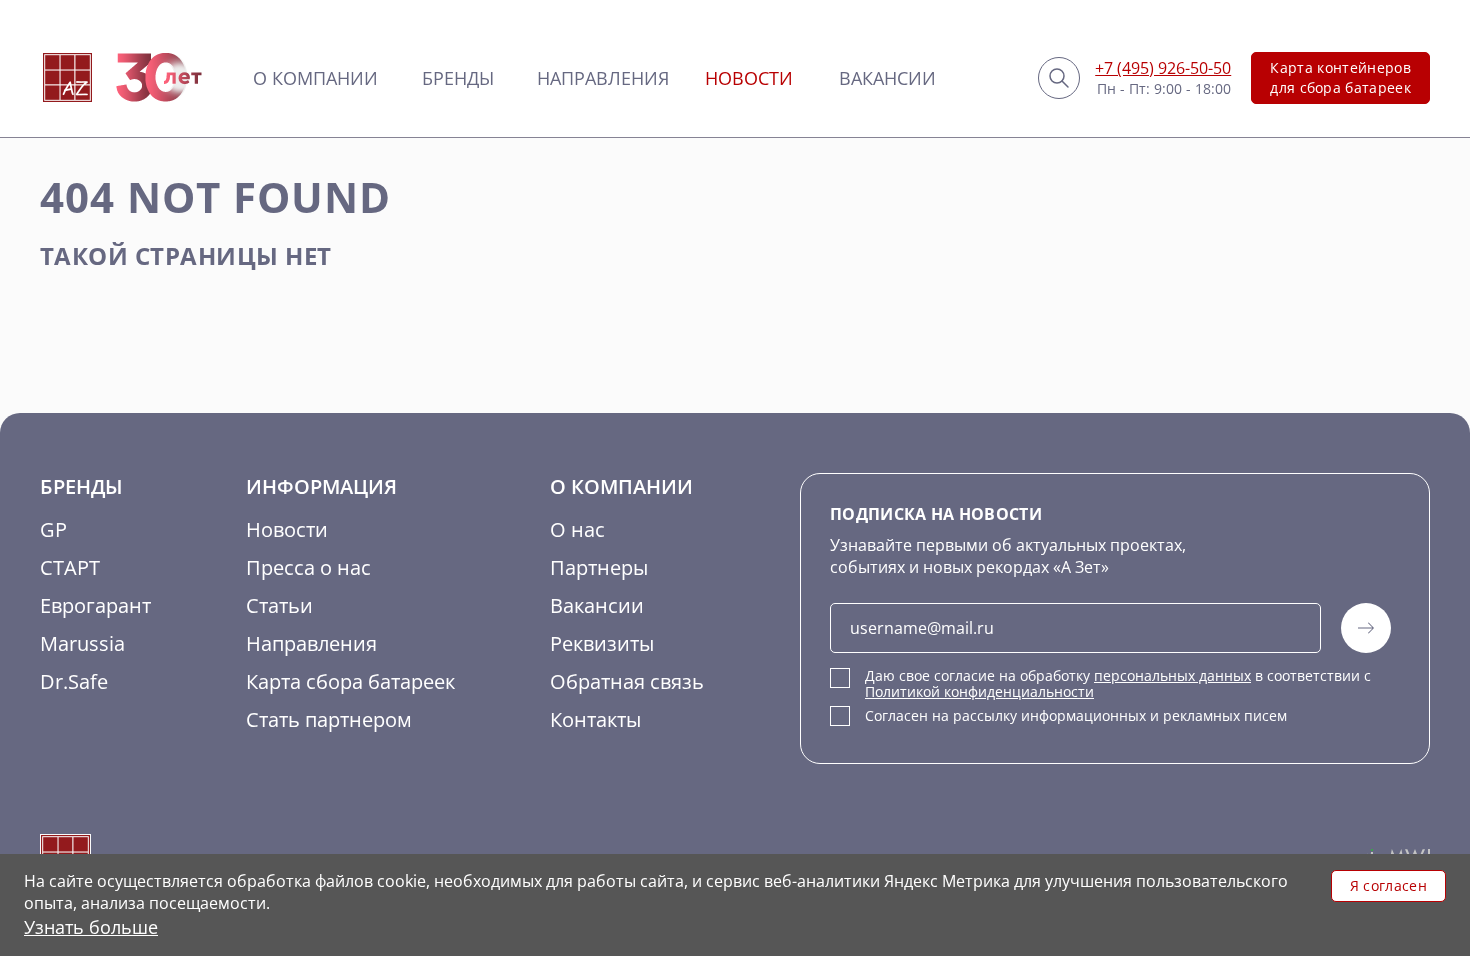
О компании (315, 78)
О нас (577, 529)
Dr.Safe (74, 681)
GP (53, 529)
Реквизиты (602, 643)
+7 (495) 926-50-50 (1163, 68)
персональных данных (1172, 675)
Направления (603, 78)
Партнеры (599, 567)
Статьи (279, 605)
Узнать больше (91, 927)
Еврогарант (95, 605)
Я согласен (1388, 885)
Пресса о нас (308, 567)
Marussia (82, 643)
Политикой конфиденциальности (979, 691)
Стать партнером (329, 719)
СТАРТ (70, 567)
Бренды (458, 78)
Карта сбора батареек (350, 681)
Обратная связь (627, 681)
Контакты (595, 719)
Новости (749, 78)
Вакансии (887, 78)
